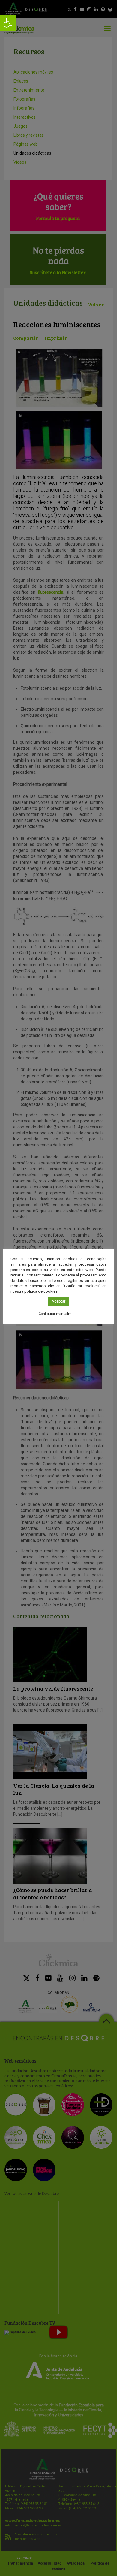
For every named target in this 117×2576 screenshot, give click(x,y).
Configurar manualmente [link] (59, 1314)
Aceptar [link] (58, 1301)
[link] (8, 23)
